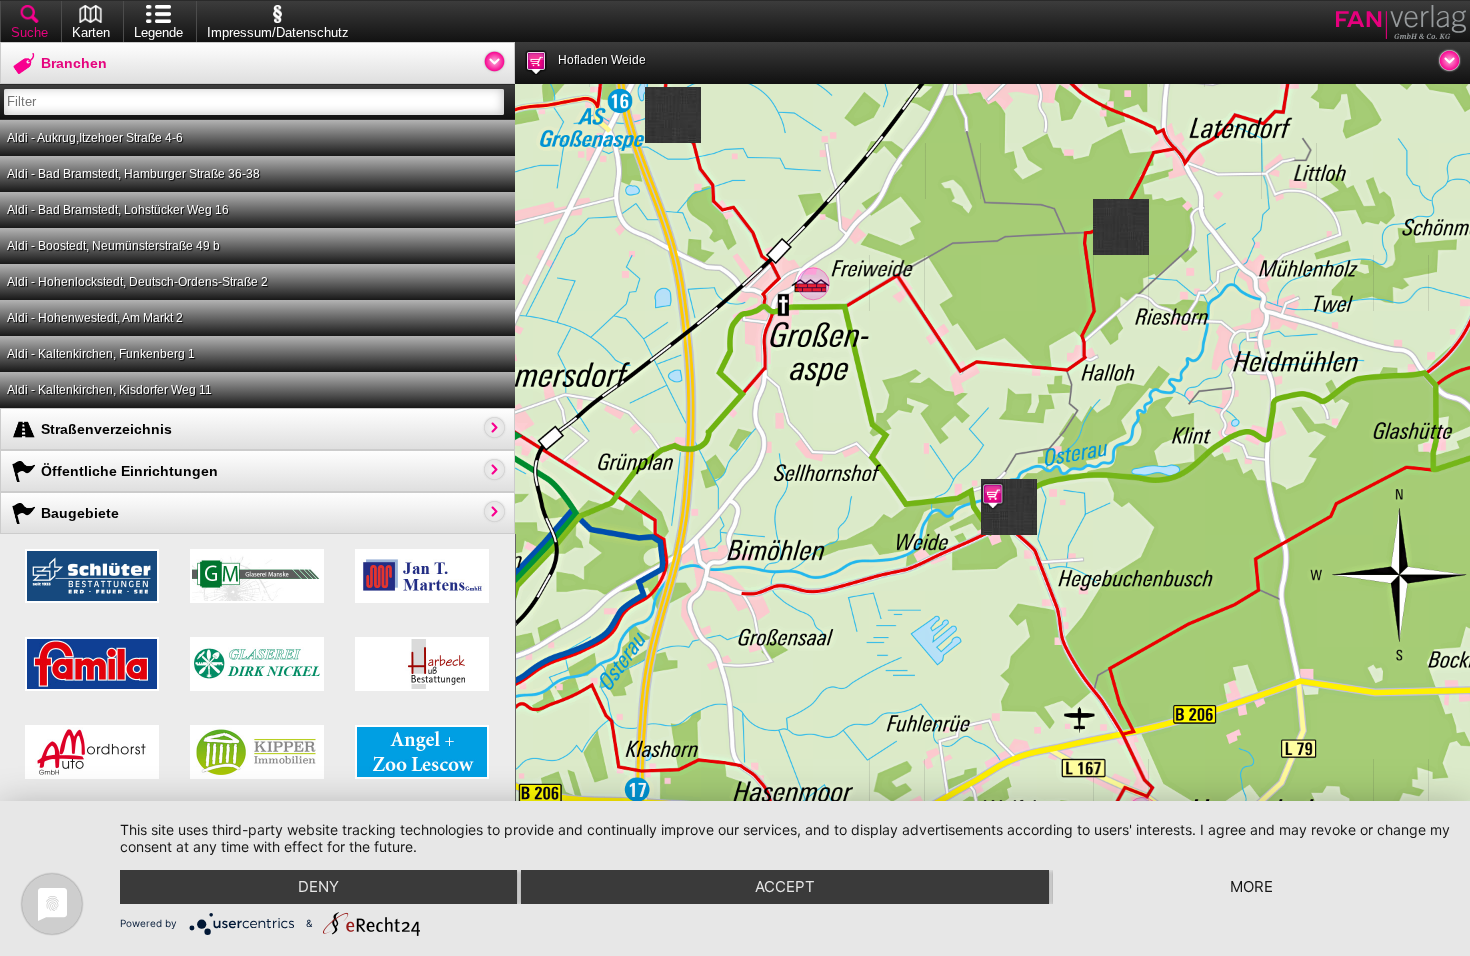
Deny (318, 886)
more (1251, 886)
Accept (785, 886)
